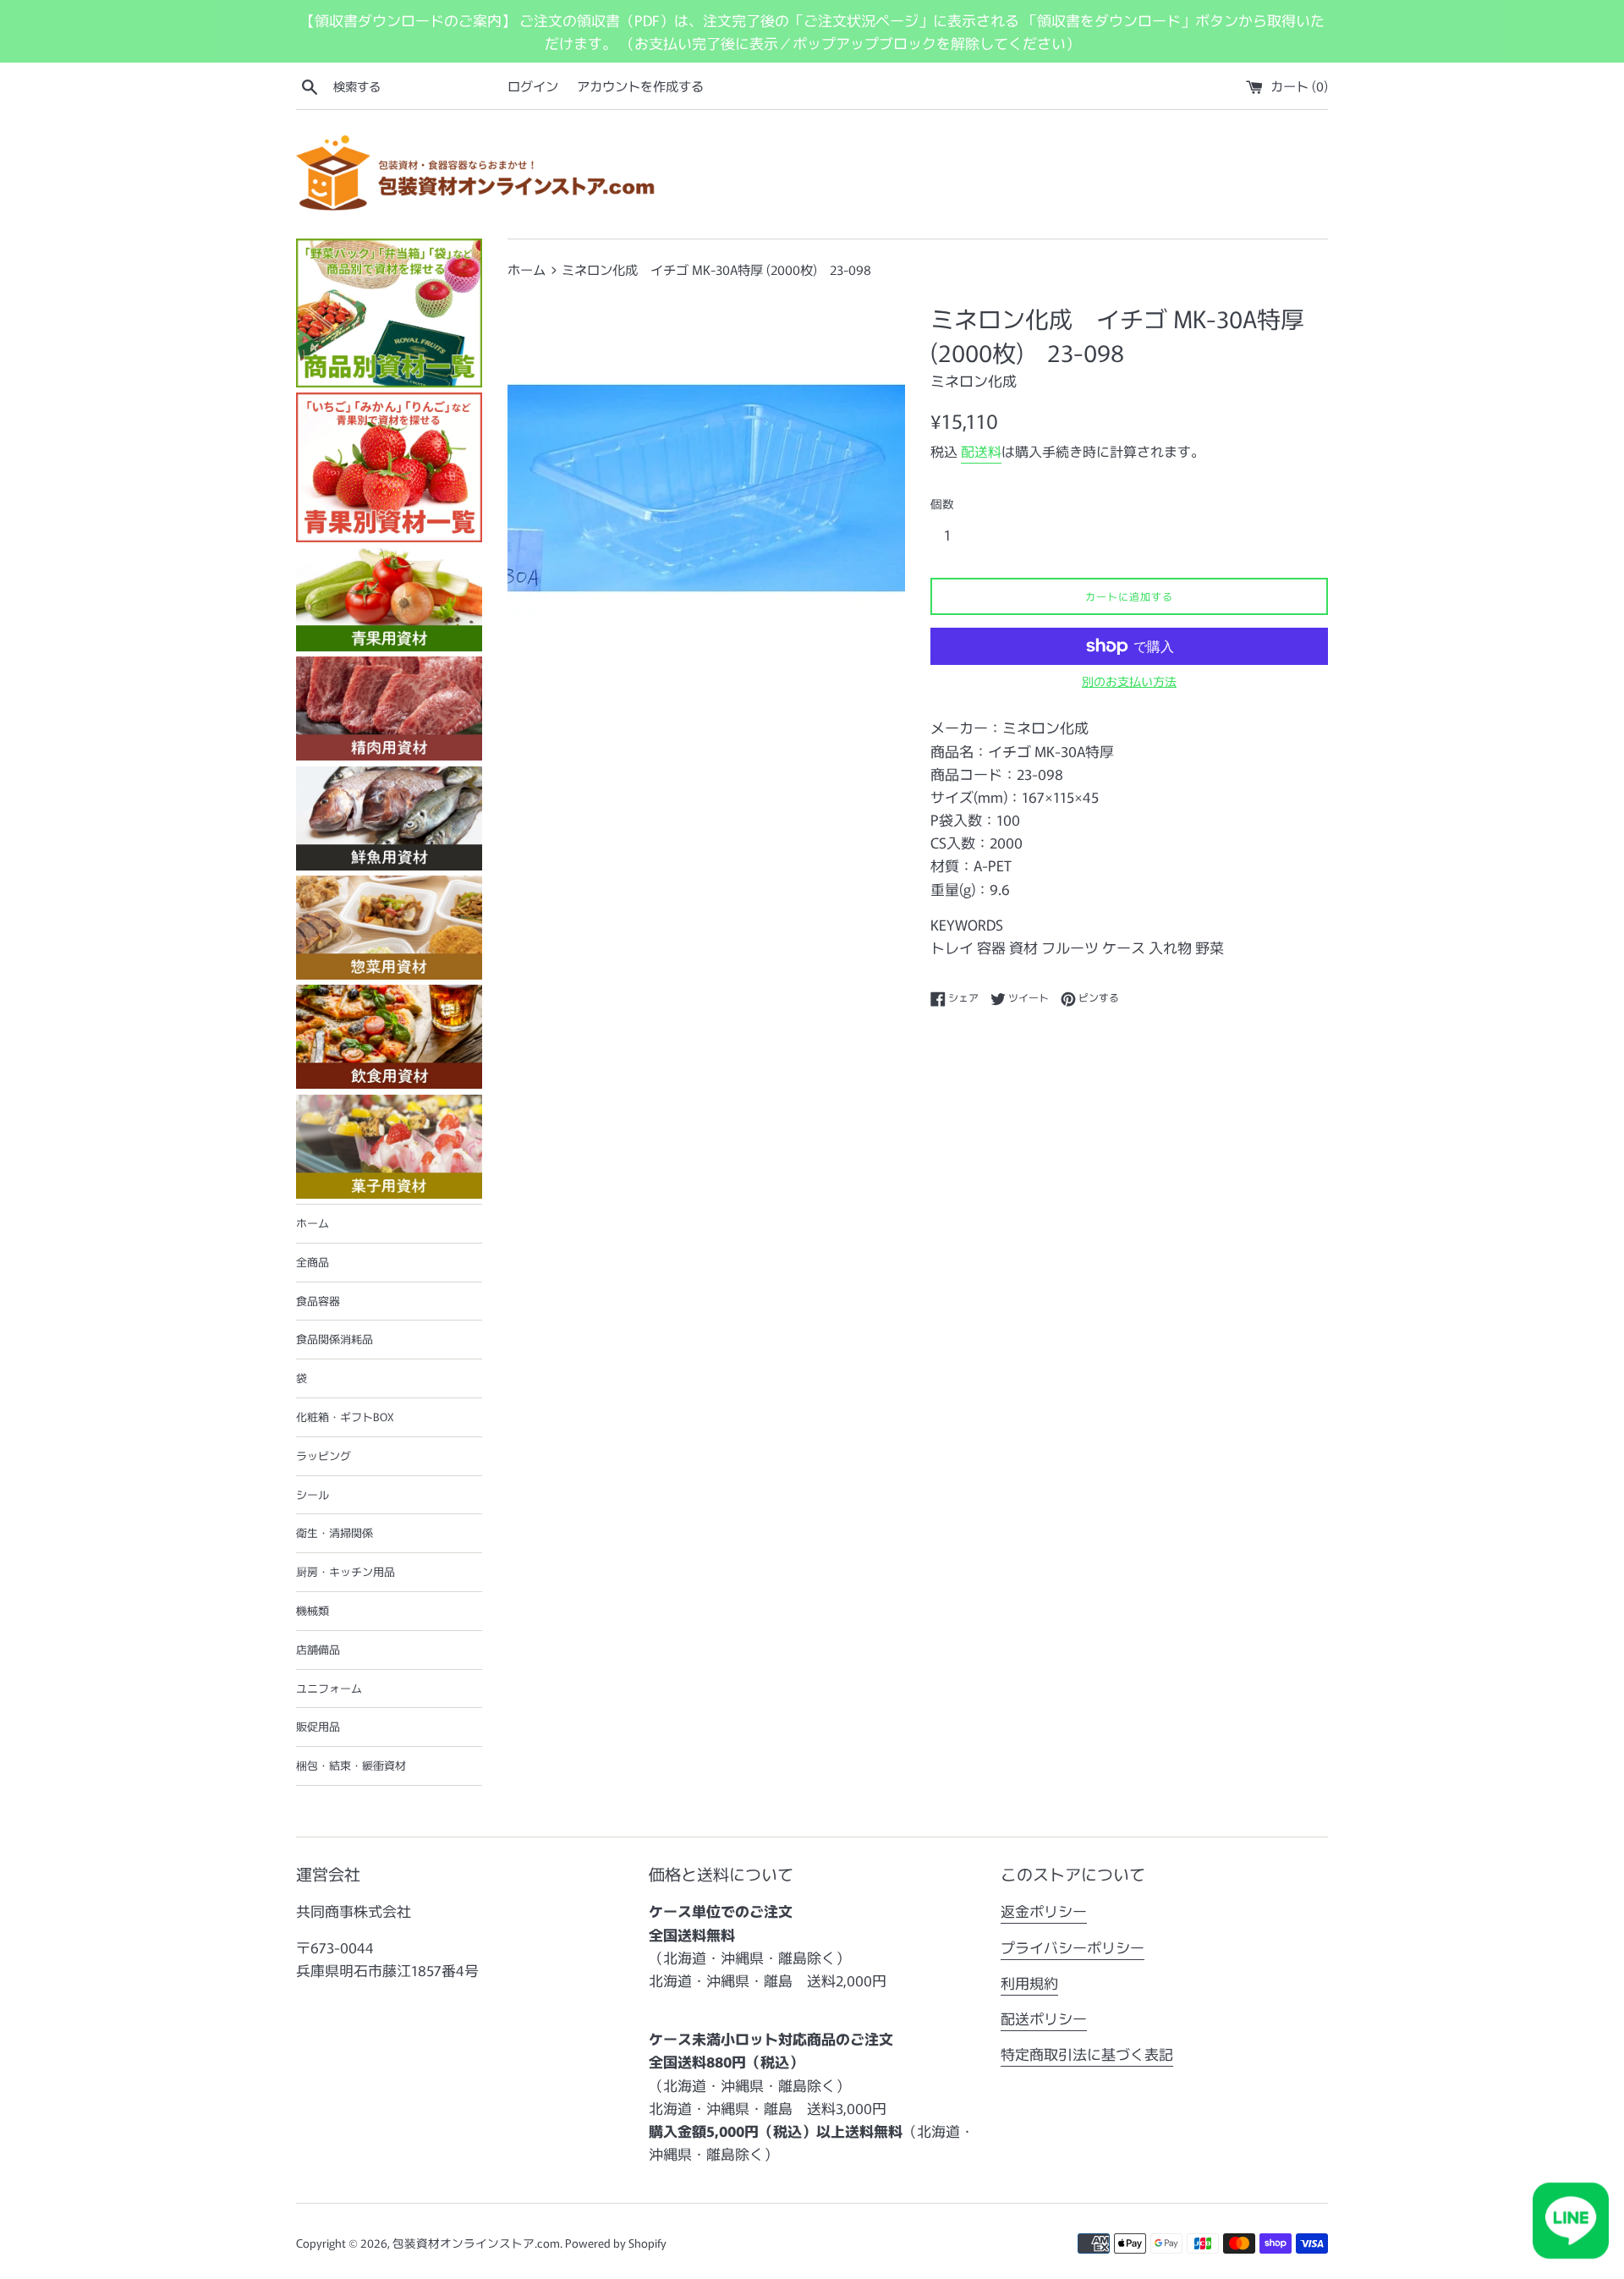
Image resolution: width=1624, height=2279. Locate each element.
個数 (942, 503)
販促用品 (318, 1726)
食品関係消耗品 (335, 1339)
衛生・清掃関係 (335, 1532)
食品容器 (318, 1301)
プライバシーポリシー (1073, 1947)
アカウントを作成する (640, 85)
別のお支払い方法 (1129, 681)
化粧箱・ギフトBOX (345, 1417)
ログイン (533, 85)
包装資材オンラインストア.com (476, 2243)
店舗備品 (318, 1649)
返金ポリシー (1044, 1911)
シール (313, 1494)
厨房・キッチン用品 (346, 1571)
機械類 (313, 1610)
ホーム (313, 1223)
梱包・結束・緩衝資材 (351, 1765)
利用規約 (1029, 1982)
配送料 (981, 451)
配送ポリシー (1044, 2018)
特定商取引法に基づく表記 (1087, 2054)
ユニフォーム (329, 1688)
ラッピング (324, 1455)
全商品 (313, 1262)
